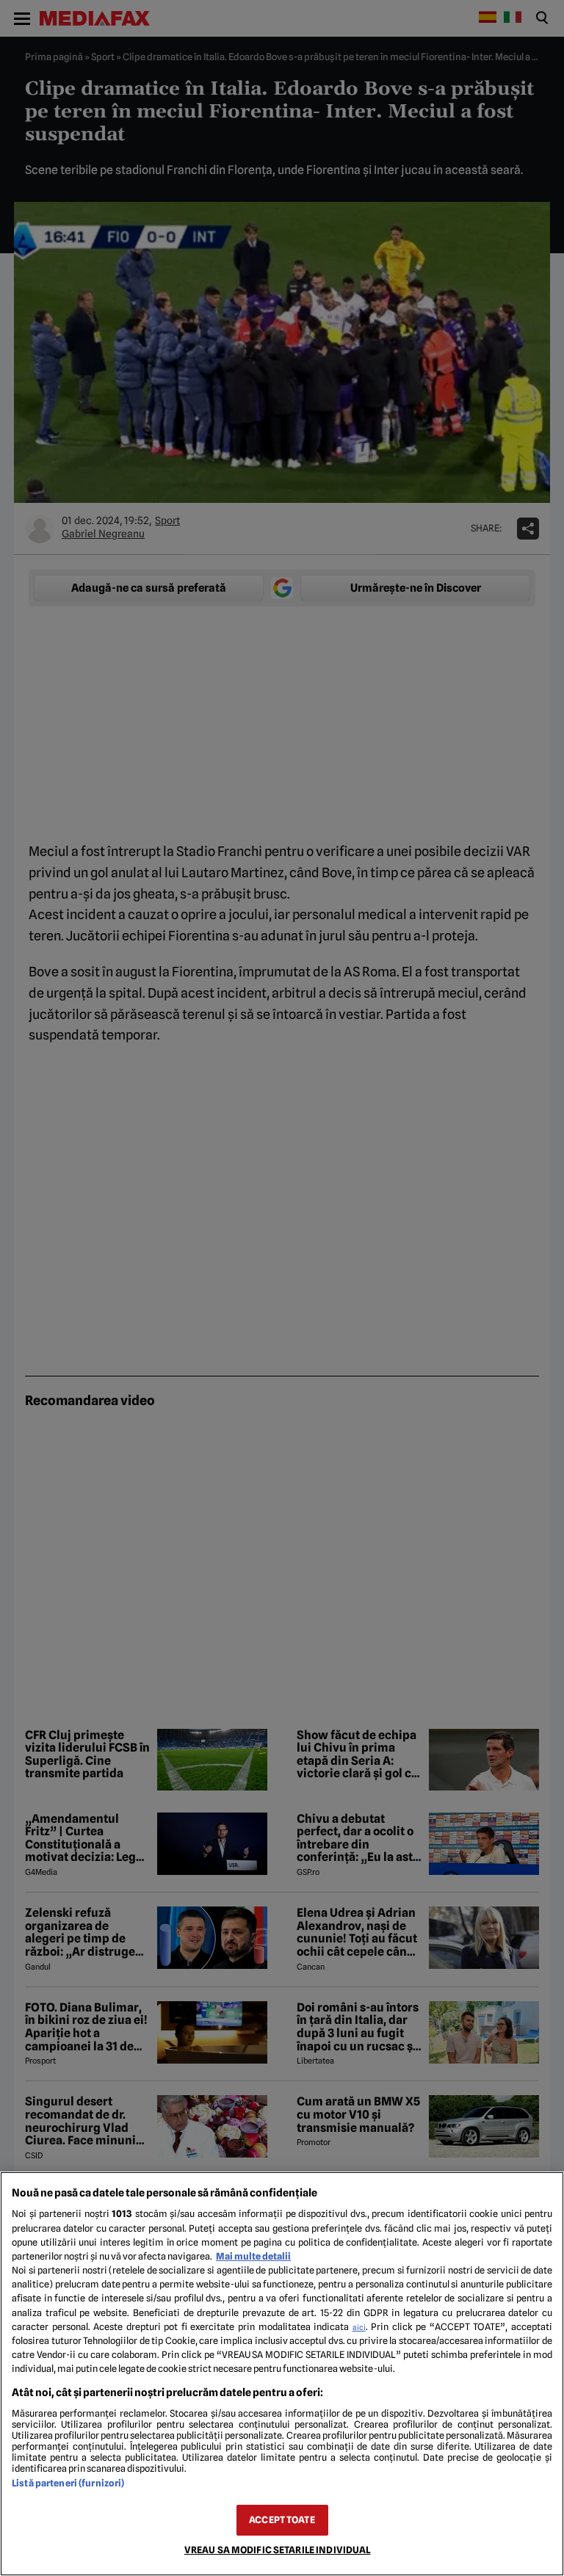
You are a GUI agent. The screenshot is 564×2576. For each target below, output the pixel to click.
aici (359, 2327)
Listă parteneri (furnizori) (68, 2483)
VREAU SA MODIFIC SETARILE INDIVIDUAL (278, 2550)
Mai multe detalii (253, 2256)
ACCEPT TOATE (282, 2520)
